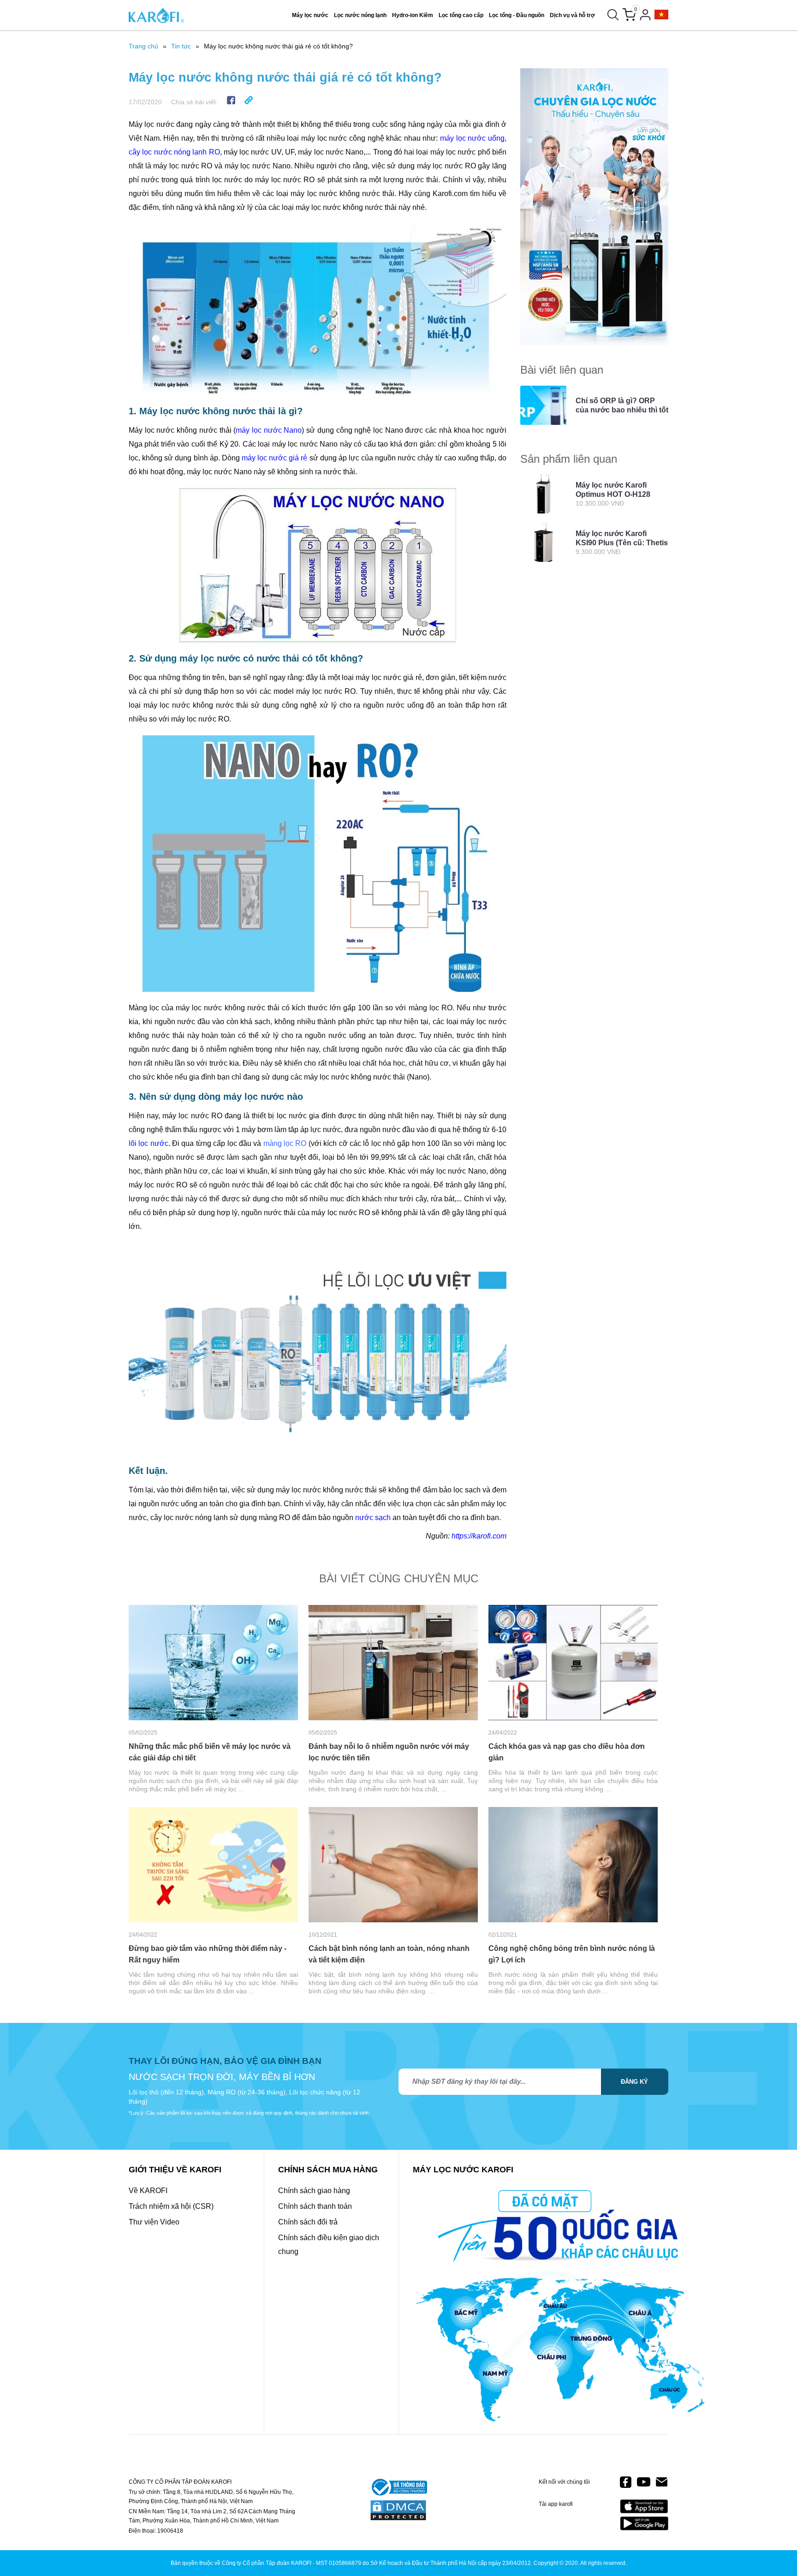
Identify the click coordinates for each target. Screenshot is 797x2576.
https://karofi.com (479, 1536)
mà (268, 1143)
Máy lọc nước (310, 15)
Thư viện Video (154, 2222)
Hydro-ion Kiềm (413, 15)
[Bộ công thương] (398, 2488)
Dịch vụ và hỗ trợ (572, 15)
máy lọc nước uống (472, 138)
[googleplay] (644, 2523)
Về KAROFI (148, 2191)
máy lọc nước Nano (269, 430)
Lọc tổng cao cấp (461, 15)
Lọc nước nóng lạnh (360, 15)
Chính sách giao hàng (314, 2191)
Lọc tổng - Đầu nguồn (517, 15)
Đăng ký (634, 2082)
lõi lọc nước (149, 1143)
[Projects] (661, 15)
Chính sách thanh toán (315, 2206)
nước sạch (373, 1518)
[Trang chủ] (156, 15)
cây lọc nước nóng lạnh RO (174, 152)
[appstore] (644, 2507)
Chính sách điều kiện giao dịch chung (329, 2245)
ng (278, 1143)
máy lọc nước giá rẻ (275, 458)
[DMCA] (398, 2511)
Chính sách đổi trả (308, 2222)
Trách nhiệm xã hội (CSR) (171, 2206)
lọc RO (294, 1143)
